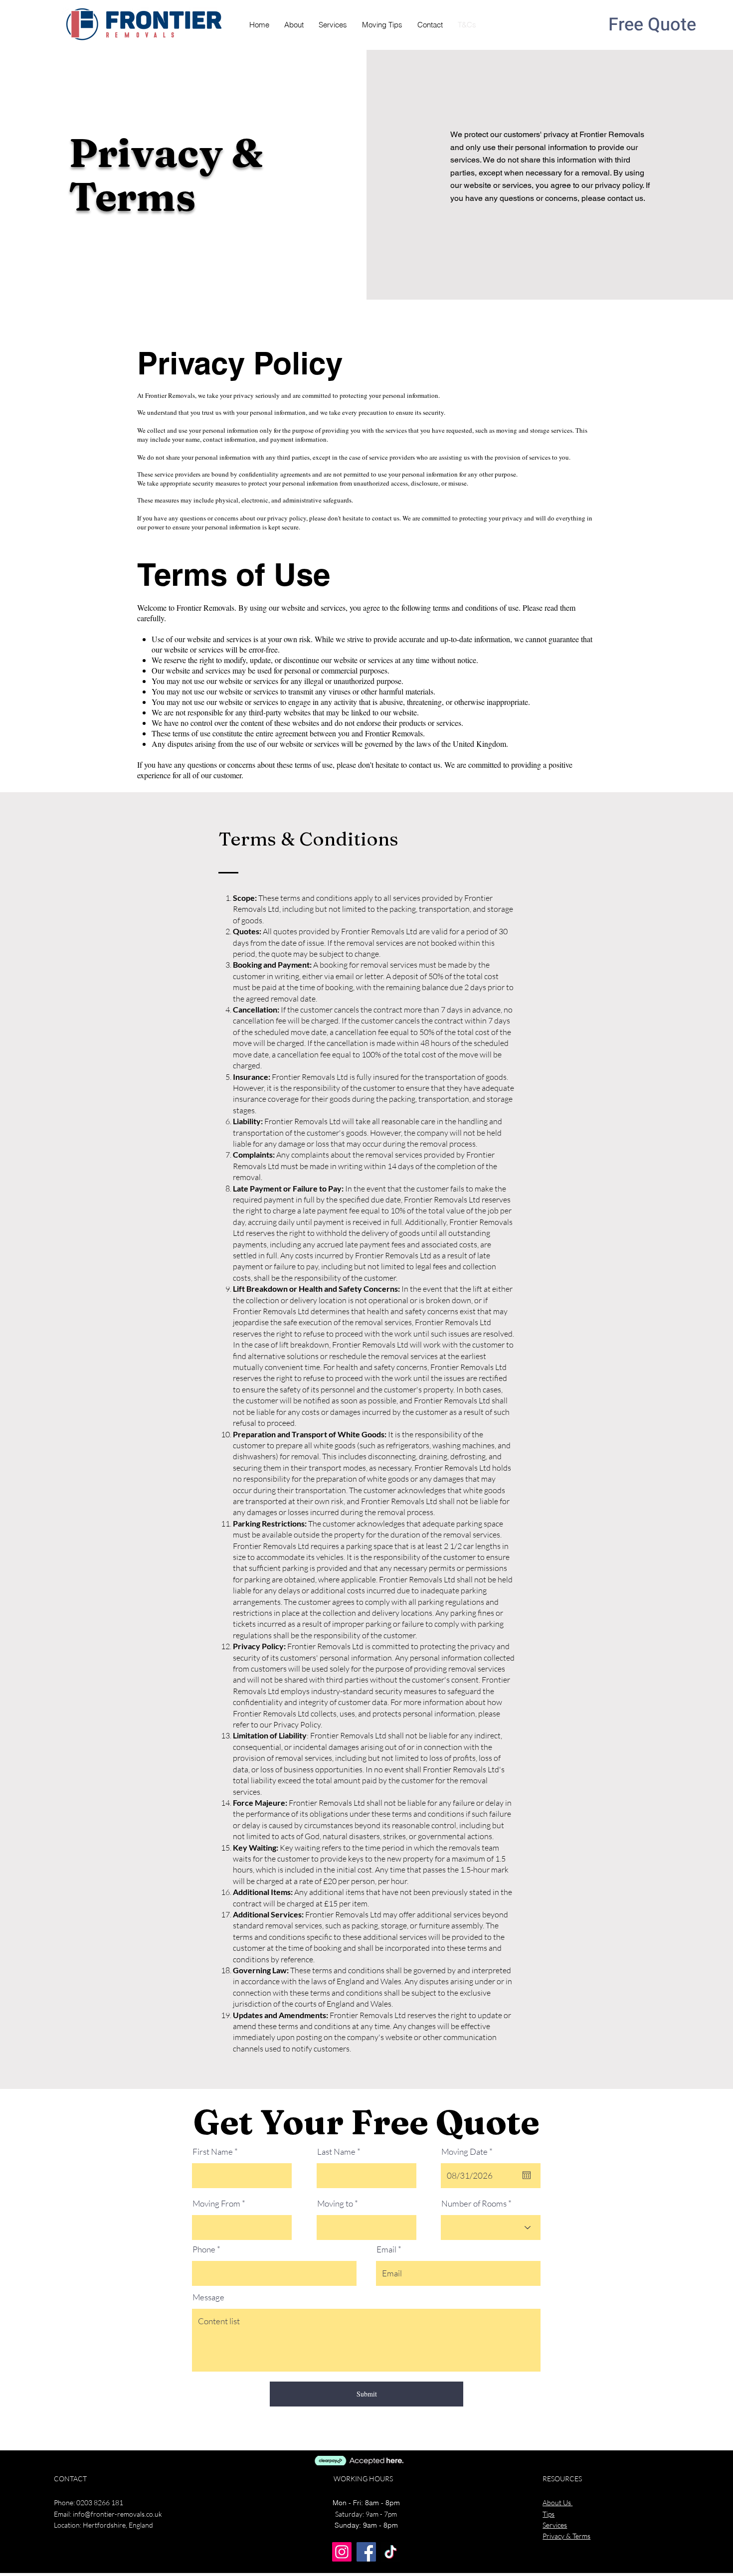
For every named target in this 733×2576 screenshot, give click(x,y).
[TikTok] (391, 2552)
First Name (213, 2151)
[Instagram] (342, 2552)
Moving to (336, 2203)
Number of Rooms (474, 2203)
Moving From (216, 2203)
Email (386, 2249)
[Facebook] (366, 2552)
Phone (204, 2249)
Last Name (336, 2151)
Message (208, 2297)
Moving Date (469, 2151)
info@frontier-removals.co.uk (117, 2514)
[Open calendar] (527, 2175)
